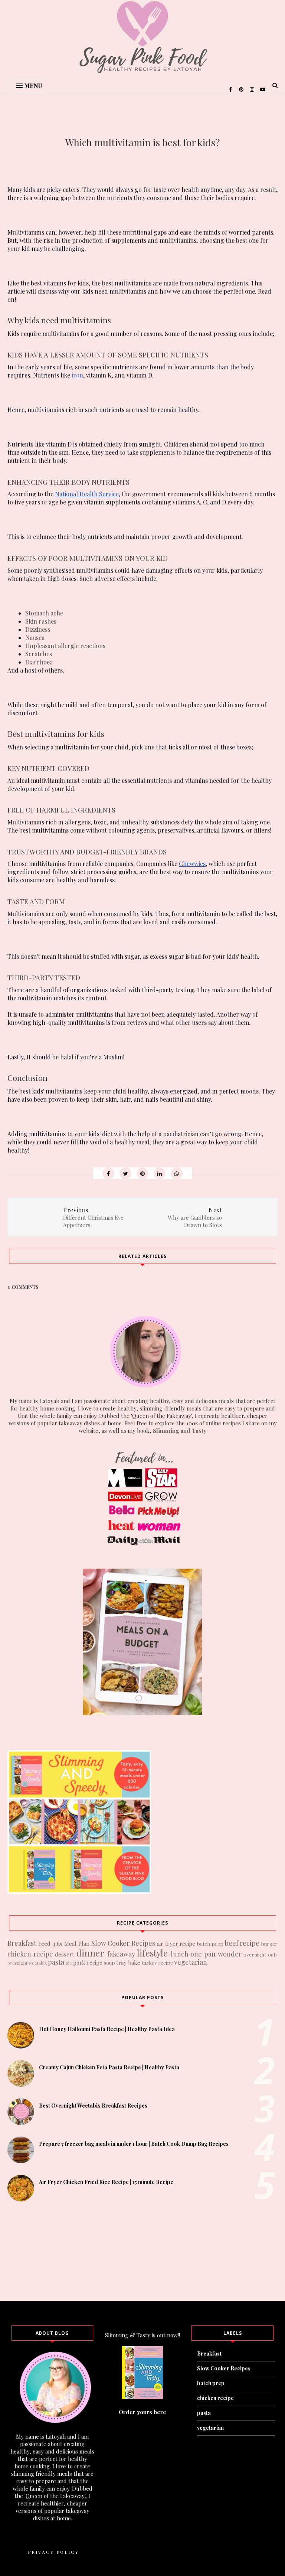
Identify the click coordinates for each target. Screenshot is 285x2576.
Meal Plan (77, 1944)
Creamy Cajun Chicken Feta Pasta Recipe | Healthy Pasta (109, 2067)
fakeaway (121, 1954)
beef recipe (242, 1943)
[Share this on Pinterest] (142, 1173)
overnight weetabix (27, 1963)
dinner (90, 1953)
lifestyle (152, 1953)
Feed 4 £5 (50, 1944)
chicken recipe (30, 1954)
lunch (180, 1954)
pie (69, 1963)
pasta (56, 1962)
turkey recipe (157, 1962)
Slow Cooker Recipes (123, 1943)
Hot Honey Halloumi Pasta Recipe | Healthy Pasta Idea (107, 2029)
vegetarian (191, 1962)
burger (269, 1944)
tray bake (128, 1962)
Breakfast (22, 1943)
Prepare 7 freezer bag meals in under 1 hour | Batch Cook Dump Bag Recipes (134, 2144)
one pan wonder (216, 1954)
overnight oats (261, 1954)
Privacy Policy (53, 2552)
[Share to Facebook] (108, 1173)
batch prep (210, 1944)
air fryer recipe (176, 1944)
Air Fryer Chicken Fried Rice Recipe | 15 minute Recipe (106, 2182)
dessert (65, 1954)
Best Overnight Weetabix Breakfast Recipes (93, 2106)
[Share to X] (125, 1173)
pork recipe (88, 1962)
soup (109, 1962)
